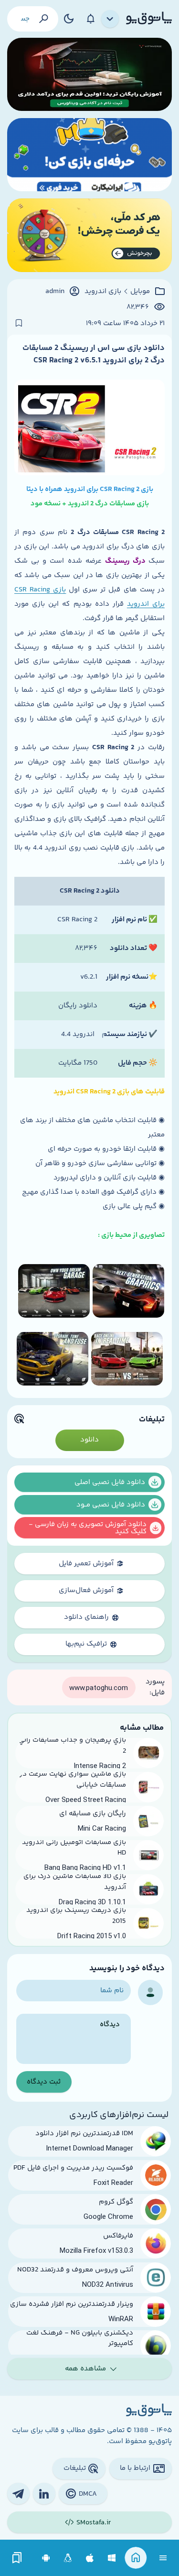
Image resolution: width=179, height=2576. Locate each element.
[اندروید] (46, 2558)
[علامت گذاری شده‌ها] (17, 2558)
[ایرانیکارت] (89, 155)
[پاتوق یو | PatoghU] (149, 19)
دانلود (89, 1440)
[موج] (89, 74)
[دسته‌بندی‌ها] (110, 19)
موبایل (140, 292)
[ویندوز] (112, 2558)
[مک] (90, 2558)
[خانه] (136, 2558)
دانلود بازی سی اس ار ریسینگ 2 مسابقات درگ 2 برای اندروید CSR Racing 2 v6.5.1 (94, 354)
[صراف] (89, 235)
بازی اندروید (103, 292)
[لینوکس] (68, 2558)
